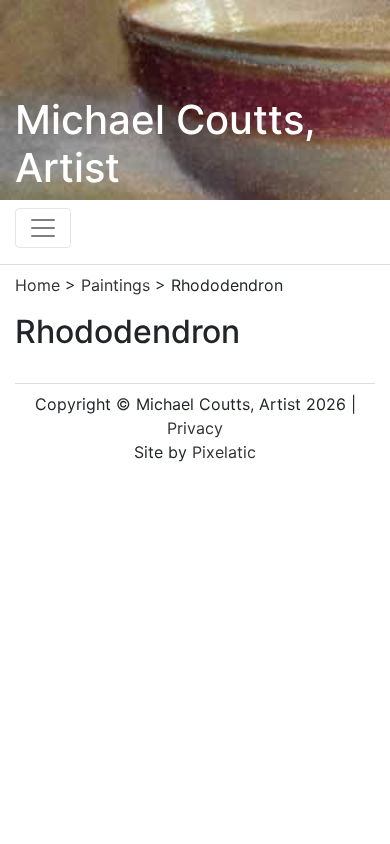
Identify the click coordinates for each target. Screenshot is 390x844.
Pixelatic (224, 452)
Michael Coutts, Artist (165, 143)
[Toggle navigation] (43, 228)
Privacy (195, 428)
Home (37, 285)
